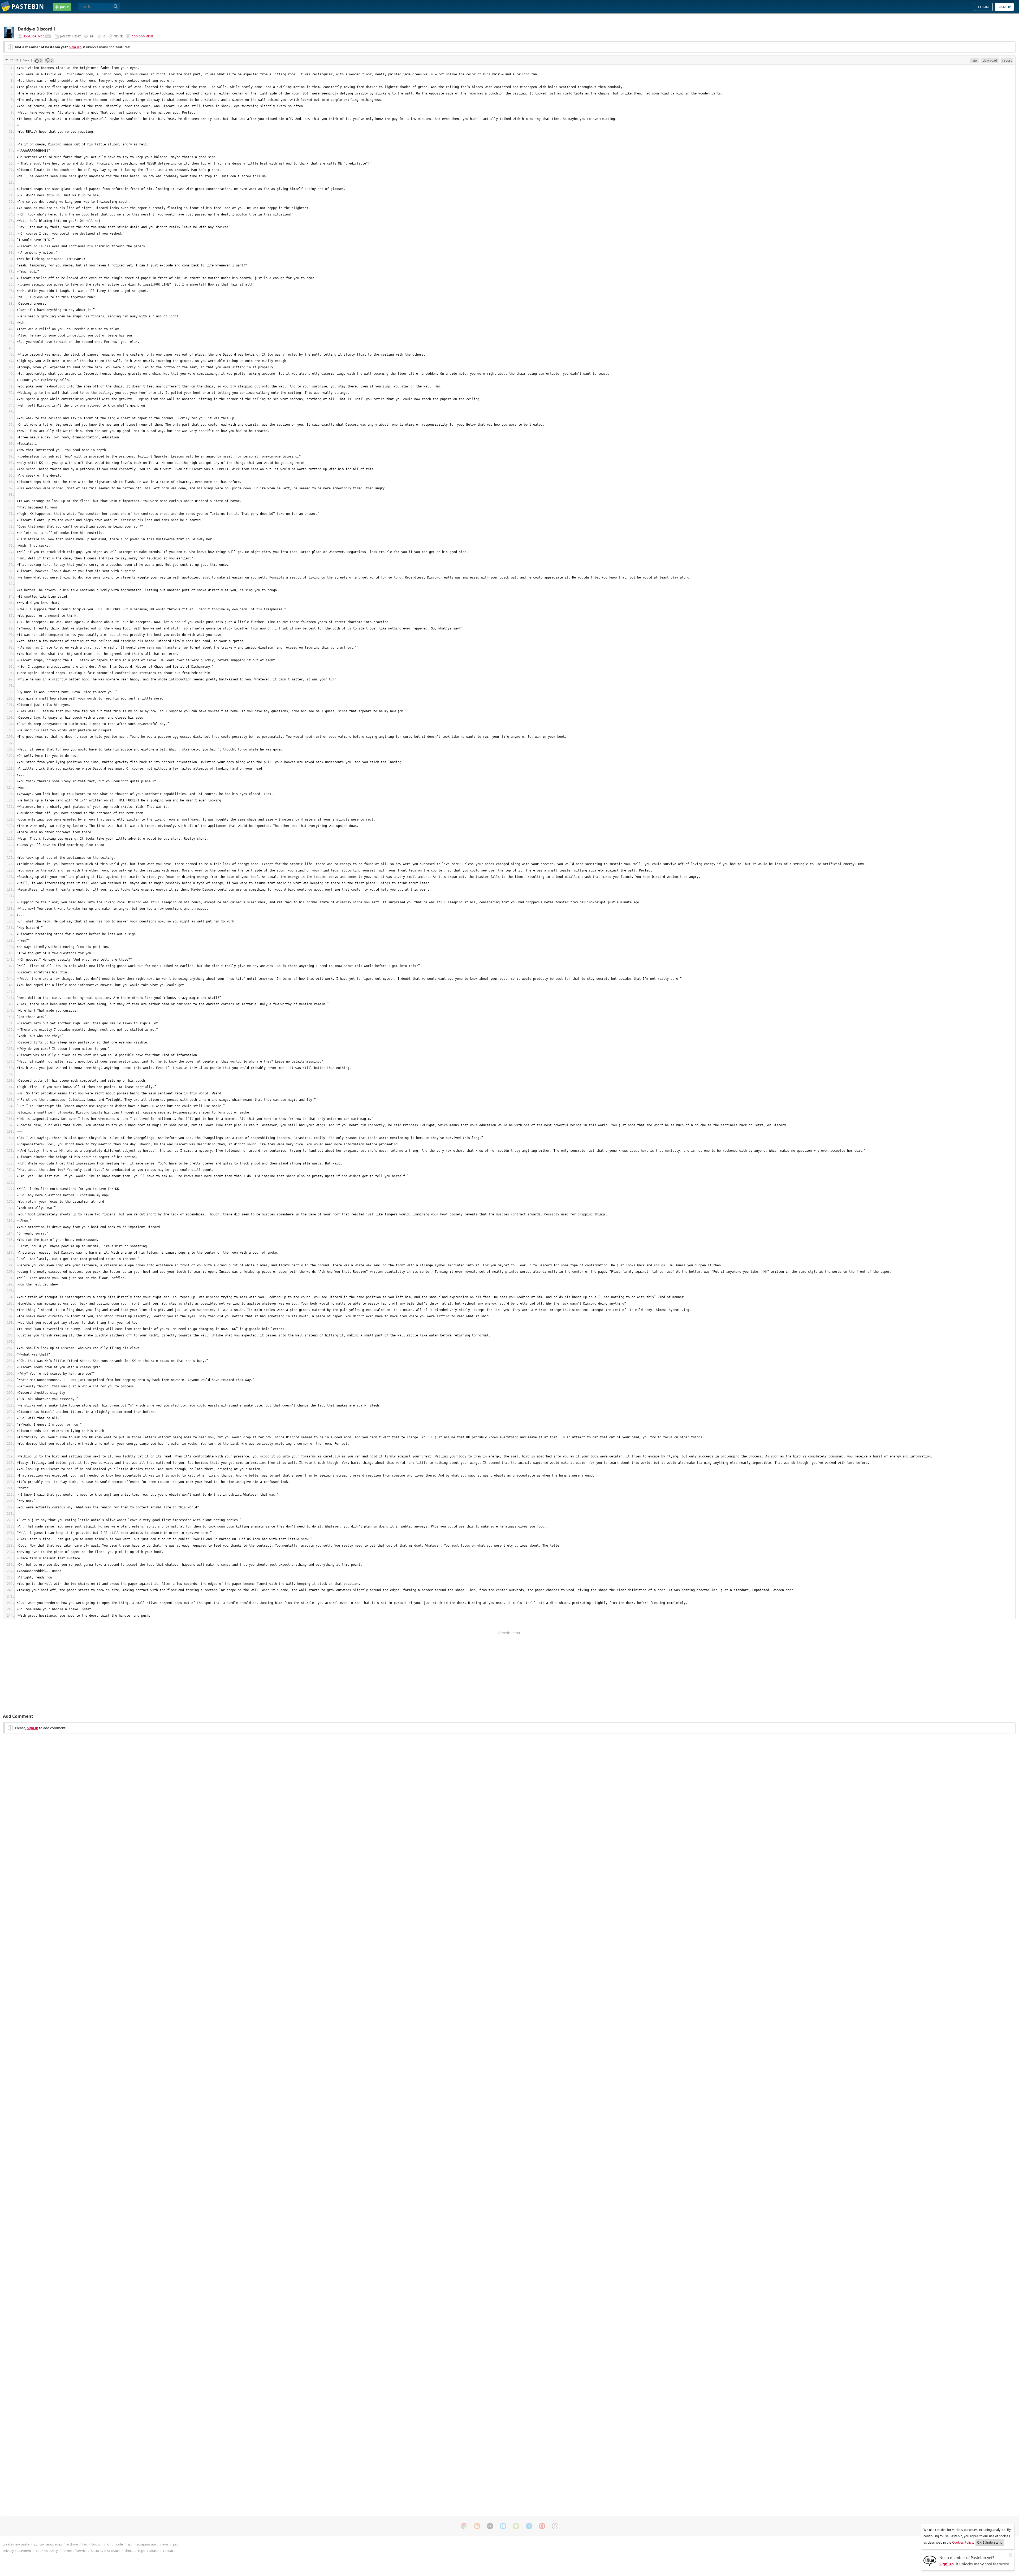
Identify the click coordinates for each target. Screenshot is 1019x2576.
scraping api (146, 2544)
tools (96, 2544)
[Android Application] (516, 2526)
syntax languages (48, 2544)
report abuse (148, 2551)
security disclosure (106, 2551)
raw (975, 60)
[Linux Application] (555, 2526)
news (164, 2544)
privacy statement (17, 2551)
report (1007, 60)
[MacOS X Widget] (529, 2526)
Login (983, 7)
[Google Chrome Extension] (464, 2526)
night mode (114, 2544)
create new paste (16, 2544)
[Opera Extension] (542, 2526)
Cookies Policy (963, 2542)
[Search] (116, 7)
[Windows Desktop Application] (503, 2526)
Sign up (1004, 7)
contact (169, 2551)
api (130, 2544)
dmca (129, 2551)
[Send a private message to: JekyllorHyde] (48, 36)
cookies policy (47, 2551)
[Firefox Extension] (477, 2526)
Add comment (143, 36)
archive (72, 2544)
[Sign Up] (930, 2560)
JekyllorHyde (34, 36)
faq (85, 2544)
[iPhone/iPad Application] (490, 2526)
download (990, 60)
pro (176, 2544)
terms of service (75, 2551)
